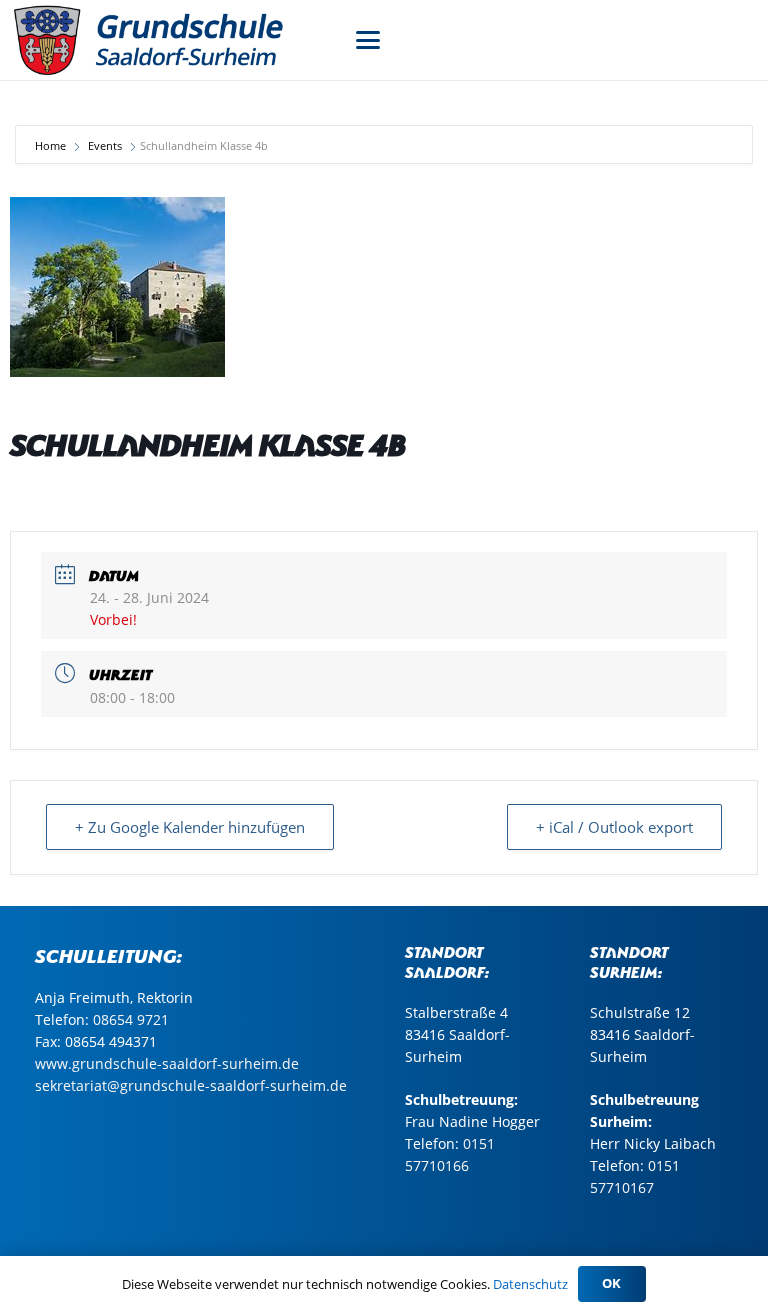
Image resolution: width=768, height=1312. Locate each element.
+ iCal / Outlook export (614, 827)
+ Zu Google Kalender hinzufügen (190, 827)
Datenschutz (530, 1284)
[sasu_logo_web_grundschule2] (170, 40)
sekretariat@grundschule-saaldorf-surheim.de (191, 1085)
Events (105, 145)
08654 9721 (131, 1019)
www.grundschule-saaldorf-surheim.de (167, 1063)
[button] (368, 40)
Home (52, 145)
